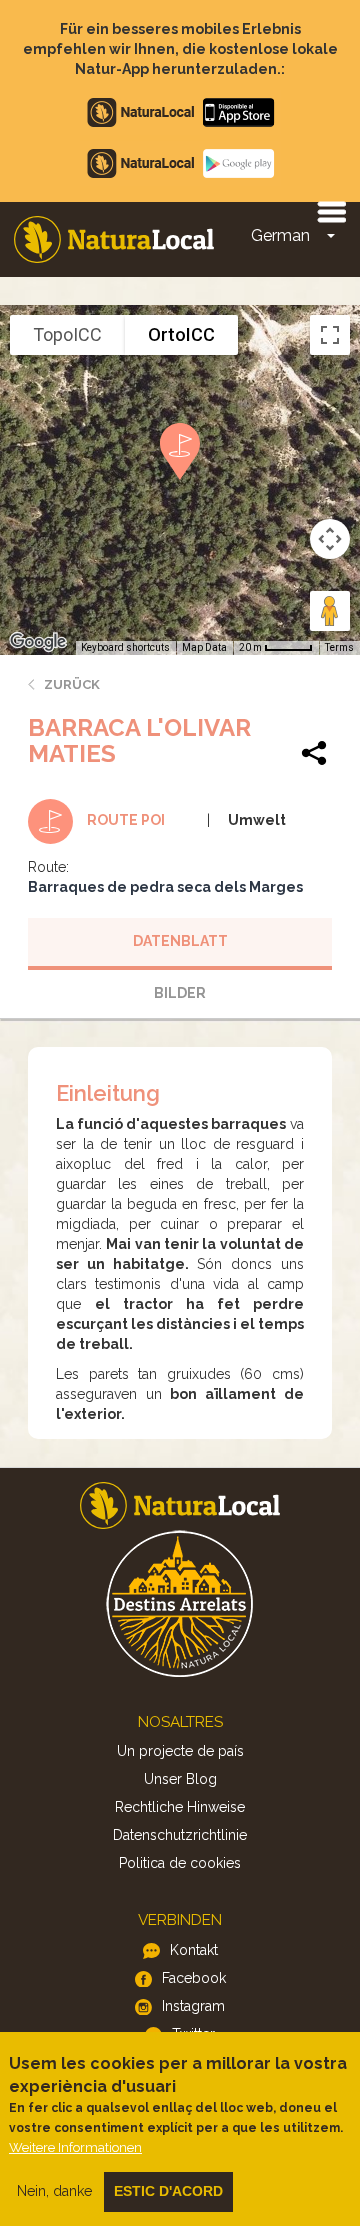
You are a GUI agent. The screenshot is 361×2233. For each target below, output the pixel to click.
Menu (331, 211)
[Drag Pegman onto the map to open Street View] (330, 611)
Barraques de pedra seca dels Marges (165, 887)
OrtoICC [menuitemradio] (181, 334)
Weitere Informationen (75, 2147)
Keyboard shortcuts (125, 647)
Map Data (204, 647)
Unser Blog (180, 1779)
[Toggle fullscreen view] (330, 335)
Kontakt (194, 1950)
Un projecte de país (180, 1751)
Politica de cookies (180, 1863)
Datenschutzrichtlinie (180, 1835)
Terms (339, 647)
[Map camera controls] (330, 539)
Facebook (194, 1978)
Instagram (193, 2006)
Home (114, 239)
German (280, 235)
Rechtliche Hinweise (180, 1807)
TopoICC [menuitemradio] (67, 334)
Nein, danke (54, 2191)
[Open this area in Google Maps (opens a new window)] (38, 642)
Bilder (180, 993)
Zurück (72, 684)
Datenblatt (180, 941)
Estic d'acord (168, 2191)
